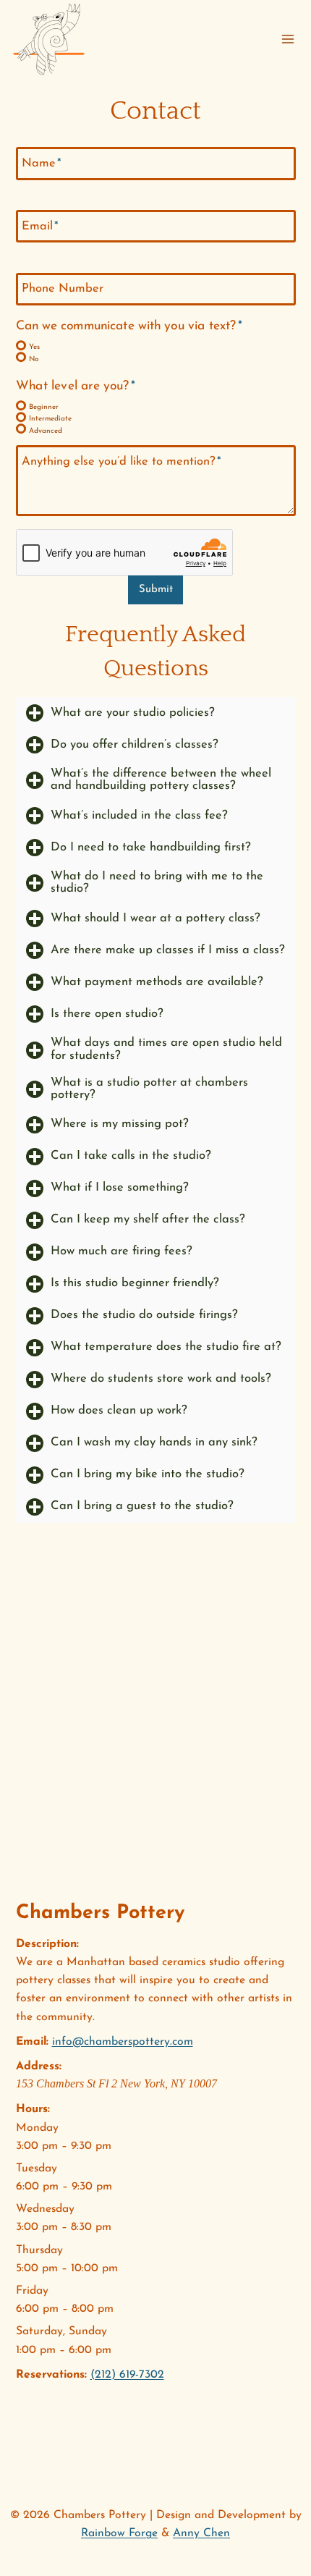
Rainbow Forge (119, 2533)
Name (42, 164)
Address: (39, 2066)
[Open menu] (288, 39)
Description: (47, 1944)
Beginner (44, 407)
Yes (34, 347)
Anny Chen (201, 2533)
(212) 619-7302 (127, 2375)
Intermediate (50, 419)
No (34, 359)
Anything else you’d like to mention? (122, 461)
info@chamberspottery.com (123, 2042)
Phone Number (63, 289)
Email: (32, 2042)
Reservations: (51, 2375)
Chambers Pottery (100, 1913)
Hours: (33, 2109)
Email (40, 226)
